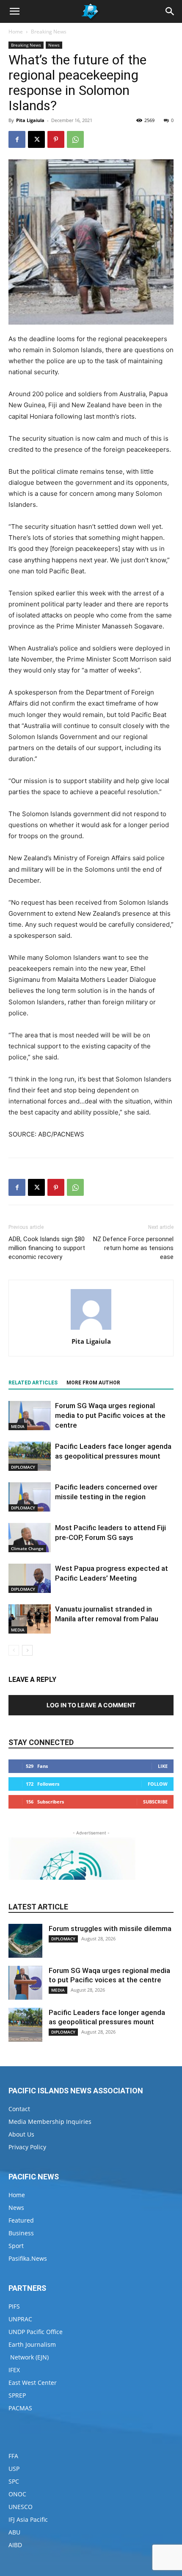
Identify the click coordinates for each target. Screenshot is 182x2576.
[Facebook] (17, 139)
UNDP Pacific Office (36, 2332)
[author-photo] (91, 1330)
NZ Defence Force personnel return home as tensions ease (133, 1248)
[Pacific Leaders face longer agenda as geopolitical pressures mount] (30, 1456)
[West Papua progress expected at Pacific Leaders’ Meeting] (30, 1578)
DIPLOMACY (23, 1467)
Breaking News (49, 32)
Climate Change (27, 1548)
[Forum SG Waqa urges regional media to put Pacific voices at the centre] (30, 1416)
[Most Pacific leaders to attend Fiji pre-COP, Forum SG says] (30, 1538)
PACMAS (20, 2408)
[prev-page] (14, 1650)
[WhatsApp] (75, 139)
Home (16, 32)
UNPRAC (20, 2319)
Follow (158, 1784)
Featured (21, 2220)
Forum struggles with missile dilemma (110, 1929)
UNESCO (21, 2507)
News (54, 45)
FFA (13, 2456)
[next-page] (27, 1650)
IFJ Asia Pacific (28, 2519)
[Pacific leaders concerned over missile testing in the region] (30, 1497)
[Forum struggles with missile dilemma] (25, 1941)
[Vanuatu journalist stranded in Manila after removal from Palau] (30, 1619)
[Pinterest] (56, 139)
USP (14, 2469)
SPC (14, 2481)
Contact (19, 2109)
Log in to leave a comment (91, 1705)
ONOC (17, 2494)
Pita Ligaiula (30, 120)
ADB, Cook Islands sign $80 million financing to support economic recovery (47, 1248)
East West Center (33, 2383)
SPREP (17, 2395)
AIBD (15, 2545)
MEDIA (18, 1426)
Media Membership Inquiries (50, 2122)
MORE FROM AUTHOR (93, 1383)
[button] (14, 11)
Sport (16, 2246)
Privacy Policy (27, 2147)
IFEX (14, 2370)
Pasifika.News (28, 2258)
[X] (36, 139)
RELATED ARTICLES (33, 1383)
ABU (14, 2532)
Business (21, 2233)
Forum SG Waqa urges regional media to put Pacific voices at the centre (110, 1415)
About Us (21, 2134)
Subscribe (155, 1802)
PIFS (14, 2306)
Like (163, 1766)
